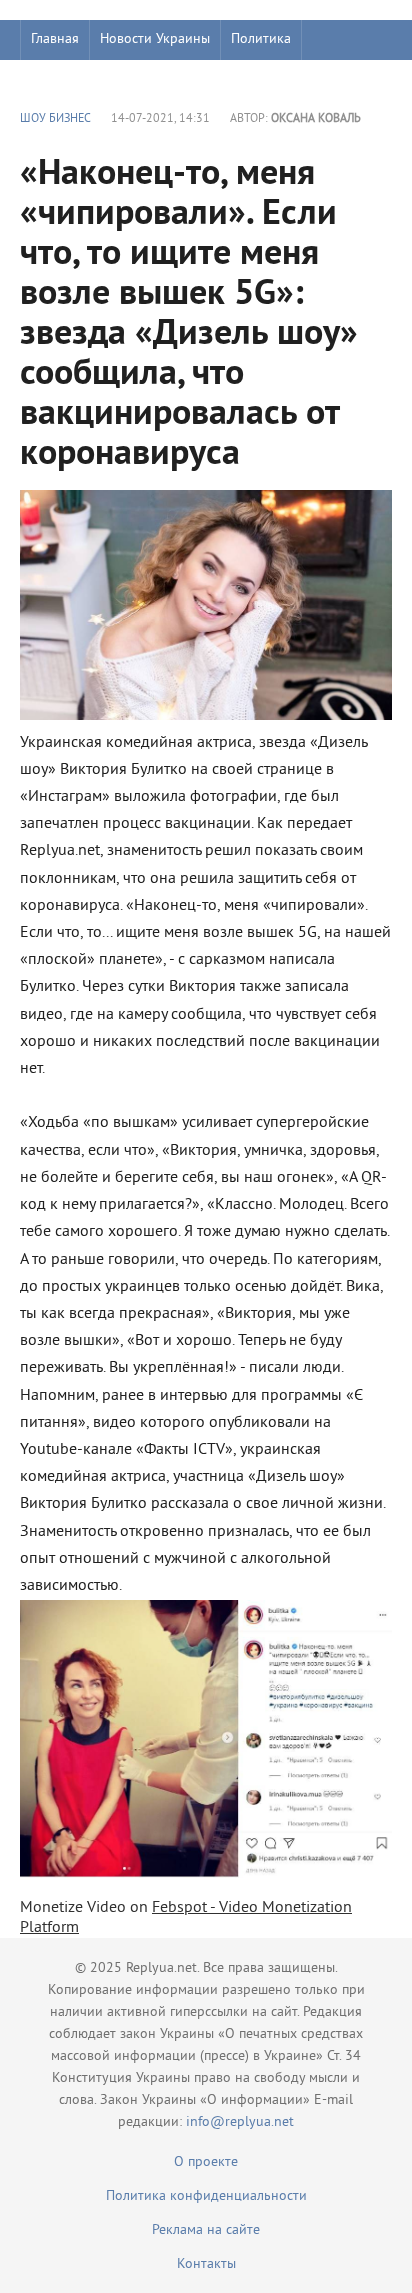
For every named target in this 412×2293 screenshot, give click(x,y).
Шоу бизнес (66, 79)
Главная (55, 39)
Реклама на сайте (206, 2230)
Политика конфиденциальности (206, 2196)
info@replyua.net (240, 2122)
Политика (261, 39)
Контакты (206, 2264)
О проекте (206, 2162)
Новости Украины (155, 39)
